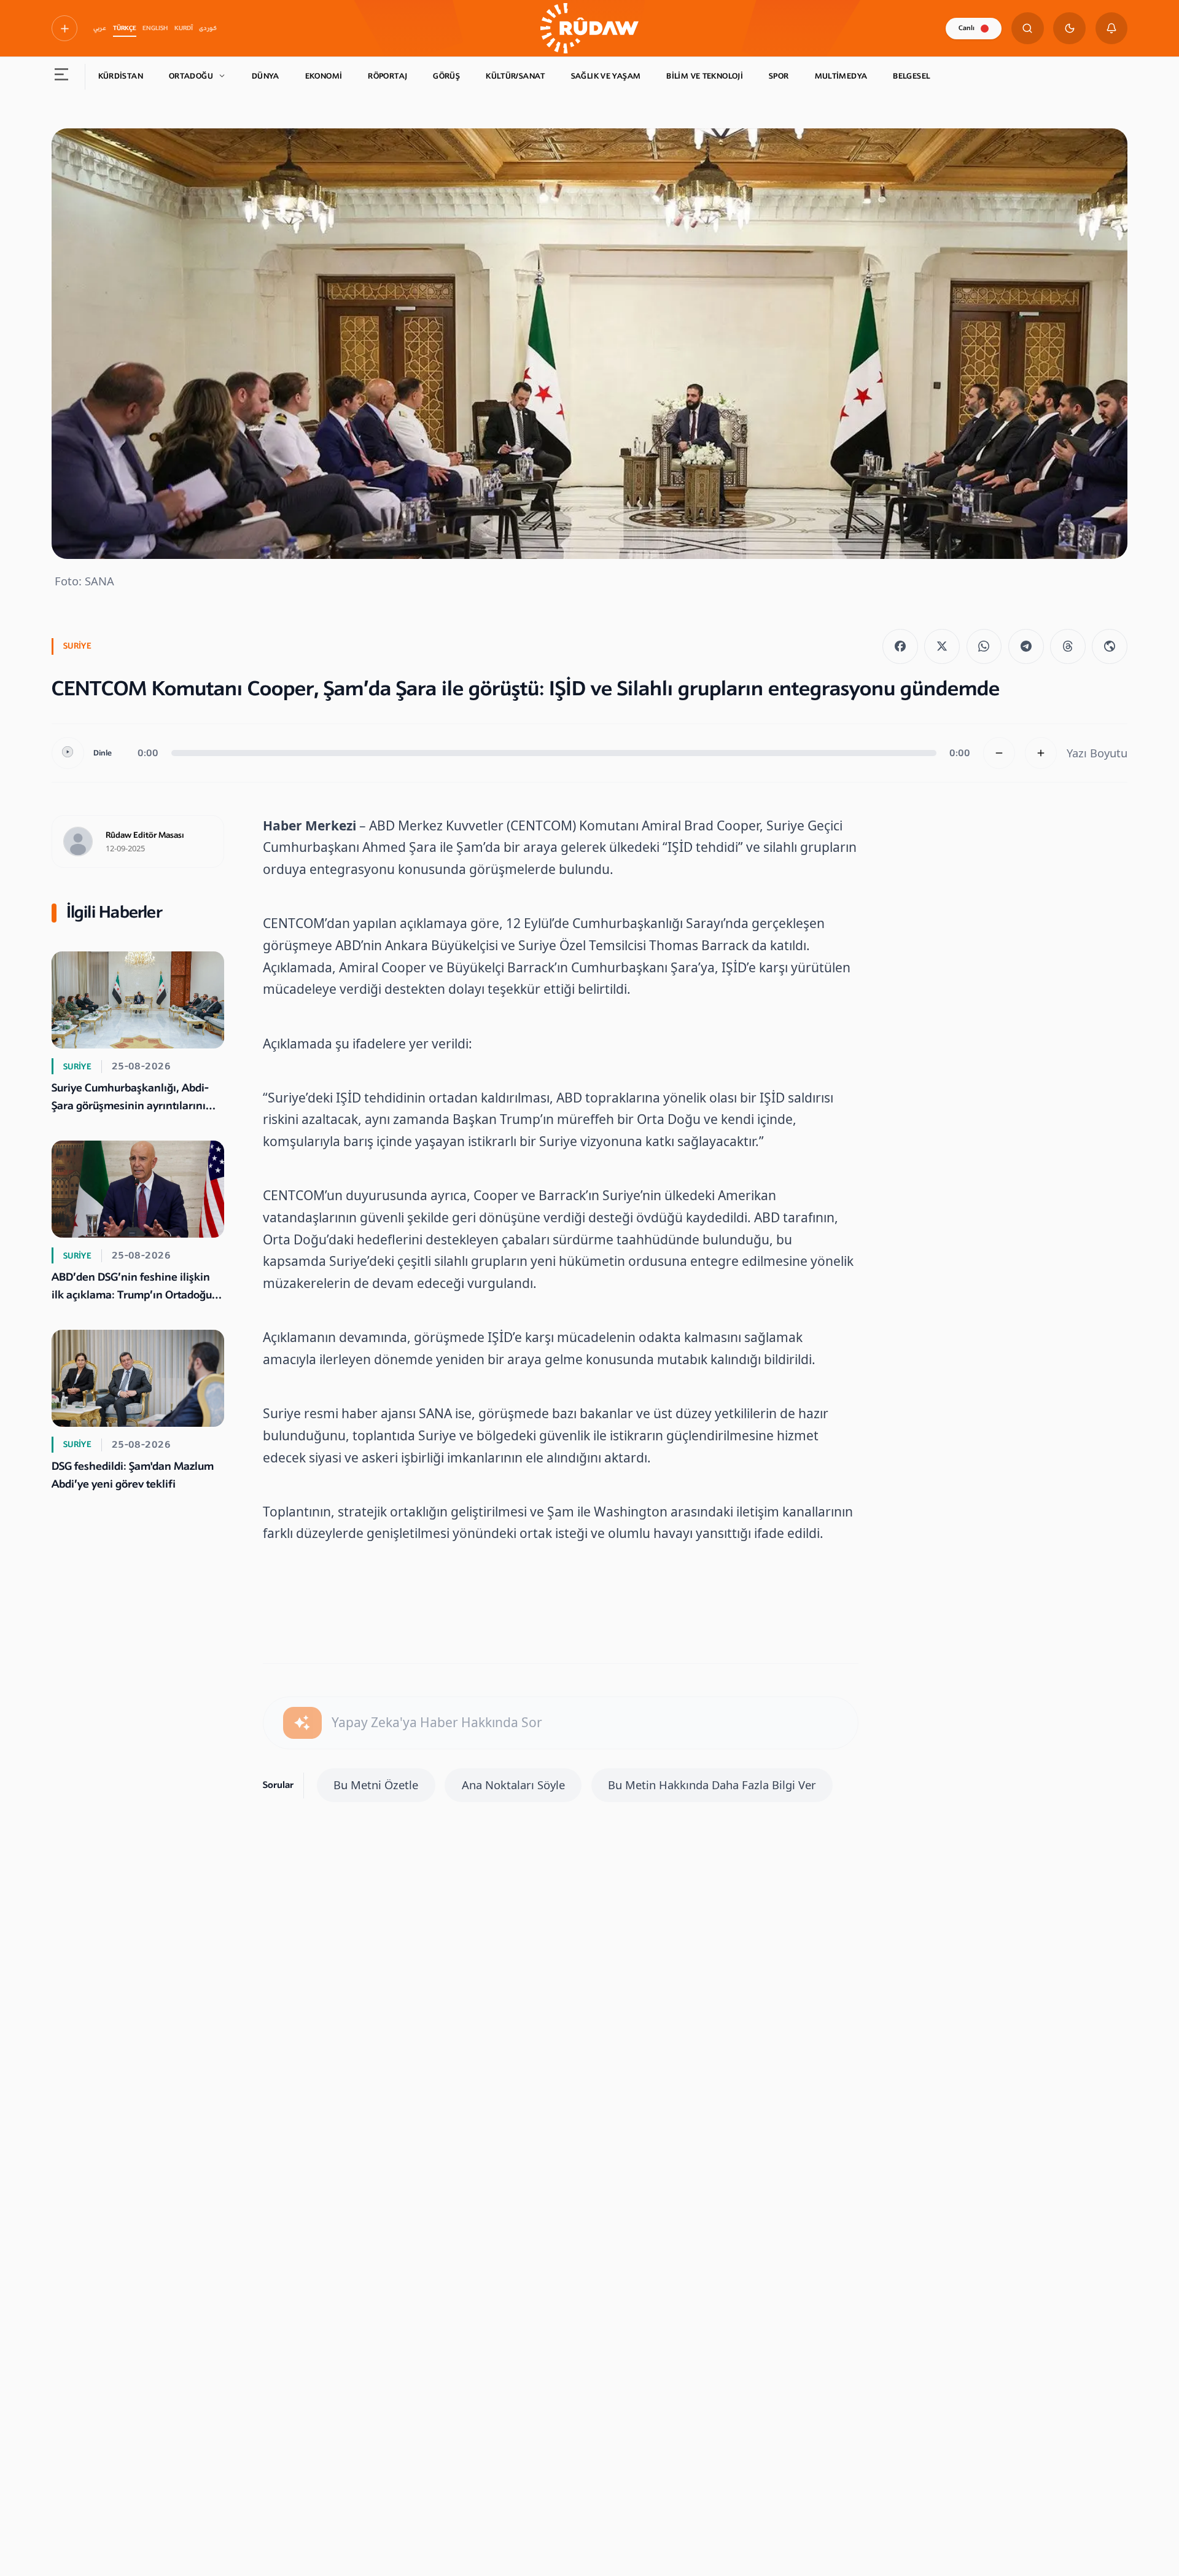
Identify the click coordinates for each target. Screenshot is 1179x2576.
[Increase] (1041, 753)
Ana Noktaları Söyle (513, 1785)
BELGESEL (911, 76)
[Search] (1028, 29)
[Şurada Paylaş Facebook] (900, 647)
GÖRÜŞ (446, 76)
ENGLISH (155, 28)
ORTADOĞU (191, 76)
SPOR (779, 76)
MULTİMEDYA (841, 76)
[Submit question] (302, 1723)
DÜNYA (266, 76)
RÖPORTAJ (387, 76)
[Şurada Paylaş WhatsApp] (984, 647)
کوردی (208, 28)
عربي (100, 28)
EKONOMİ (324, 76)
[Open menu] (62, 77)
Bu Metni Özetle (376, 1785)
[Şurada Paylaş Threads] (1068, 647)
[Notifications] (1112, 29)
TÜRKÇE (125, 28)
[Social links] (64, 28)
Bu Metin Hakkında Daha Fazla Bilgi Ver (712, 1785)
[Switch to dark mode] (1069, 29)
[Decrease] (999, 753)
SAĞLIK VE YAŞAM (606, 76)
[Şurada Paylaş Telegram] (1026, 647)
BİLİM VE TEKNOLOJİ (705, 76)
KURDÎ (184, 28)
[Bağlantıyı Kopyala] (1110, 647)
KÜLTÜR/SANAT (516, 76)
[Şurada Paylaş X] (942, 647)
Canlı (967, 28)
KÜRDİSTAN (121, 76)
